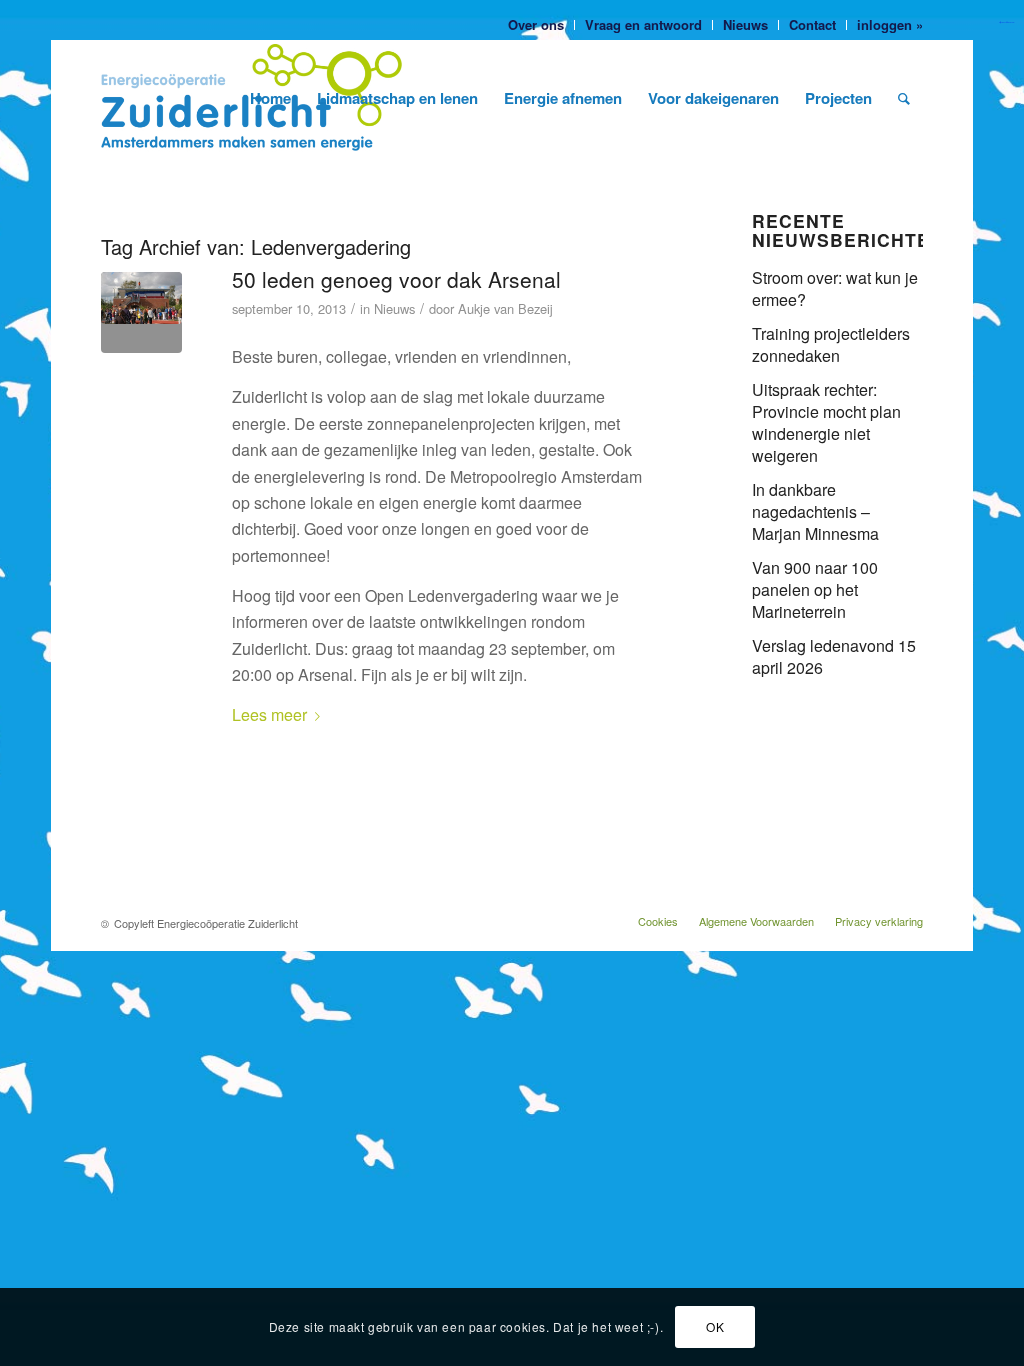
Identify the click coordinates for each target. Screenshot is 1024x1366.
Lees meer (269, 714)
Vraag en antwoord (643, 24)
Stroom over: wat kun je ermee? (835, 288)
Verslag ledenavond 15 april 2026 (834, 656)
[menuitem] (536, 25)
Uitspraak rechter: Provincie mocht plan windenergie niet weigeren (826, 422)
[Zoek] (904, 98)
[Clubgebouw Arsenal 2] (141, 312)
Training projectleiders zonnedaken (831, 344)
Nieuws (745, 24)
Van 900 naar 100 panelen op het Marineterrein (815, 589)
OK (715, 1326)
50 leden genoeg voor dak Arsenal (396, 279)
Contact (812, 24)
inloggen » (890, 24)
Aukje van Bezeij (505, 308)
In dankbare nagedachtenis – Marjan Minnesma (815, 511)
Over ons (536, 24)
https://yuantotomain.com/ (1006, 22)
